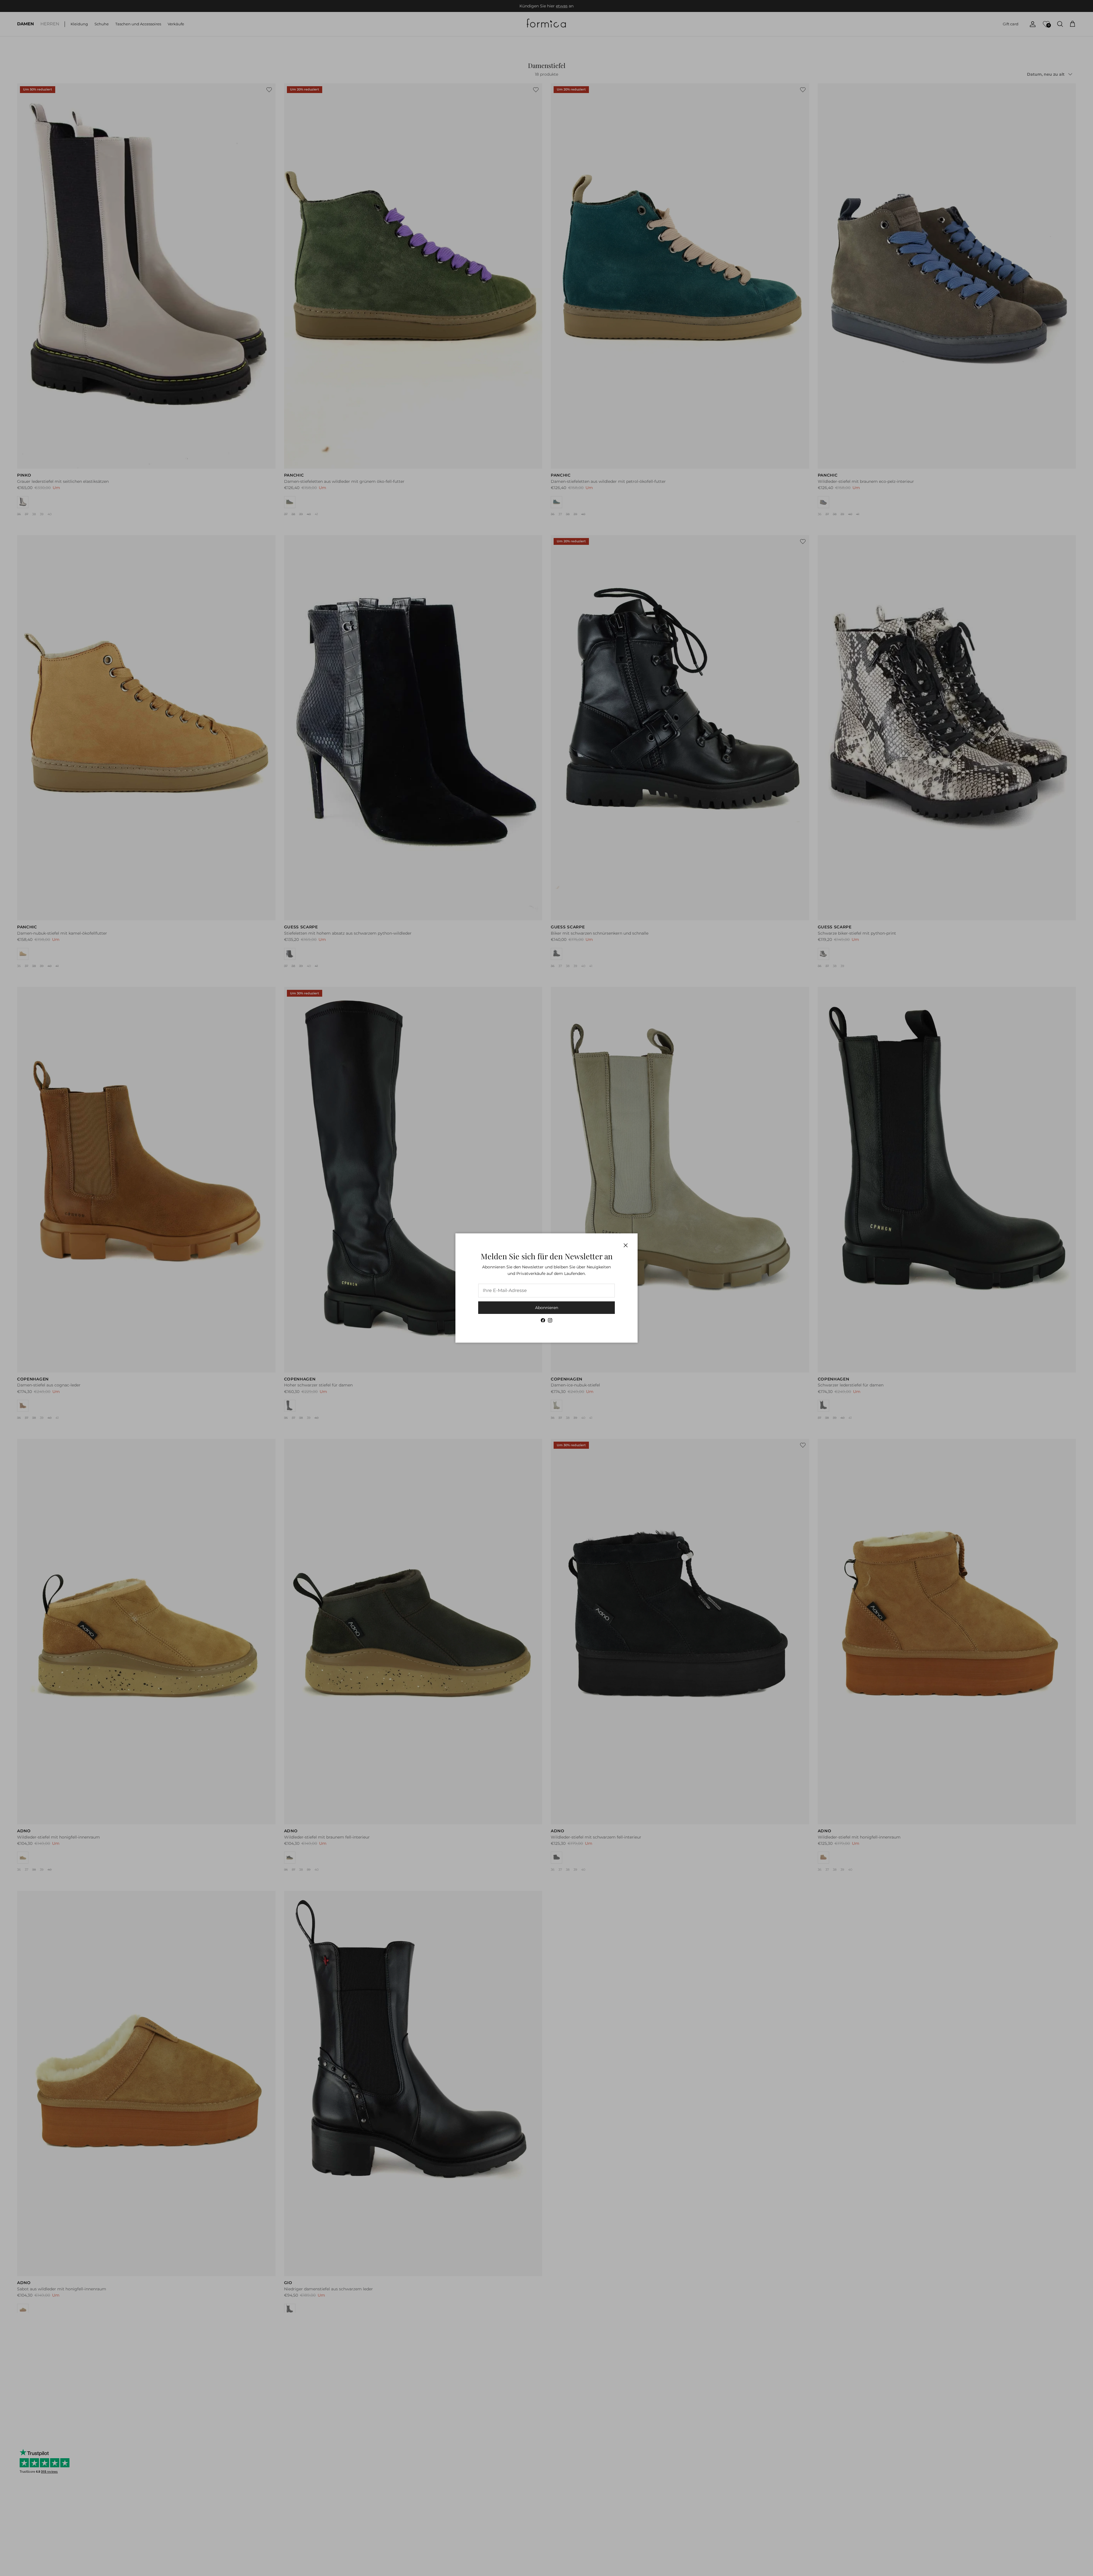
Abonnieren (547, 1308)
